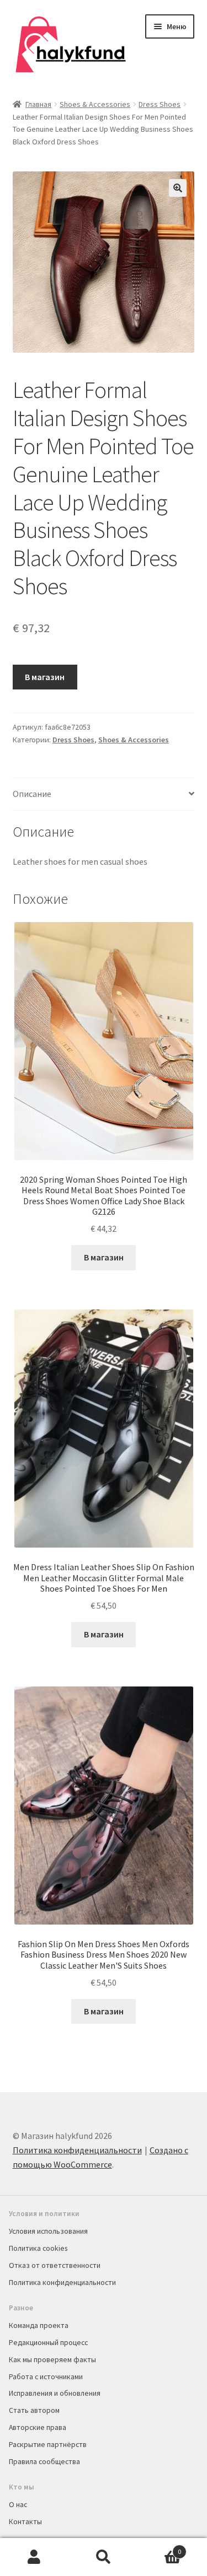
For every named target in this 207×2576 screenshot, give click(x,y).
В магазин (45, 677)
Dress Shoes (160, 104)
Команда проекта (39, 2325)
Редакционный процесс (48, 2342)
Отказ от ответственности (55, 2265)
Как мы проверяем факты (52, 2359)
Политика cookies (38, 2248)
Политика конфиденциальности (77, 2150)
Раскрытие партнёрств (48, 2444)
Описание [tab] (32, 794)
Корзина (160, 2548)
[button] (178, 188)
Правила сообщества (44, 2461)
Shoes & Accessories (95, 104)
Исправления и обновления (55, 2393)
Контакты (25, 2521)
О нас (18, 2504)
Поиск (104, 2557)
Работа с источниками (46, 2376)
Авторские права (38, 2427)
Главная (38, 104)
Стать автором (34, 2410)
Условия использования (48, 2231)
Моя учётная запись (34, 2557)
